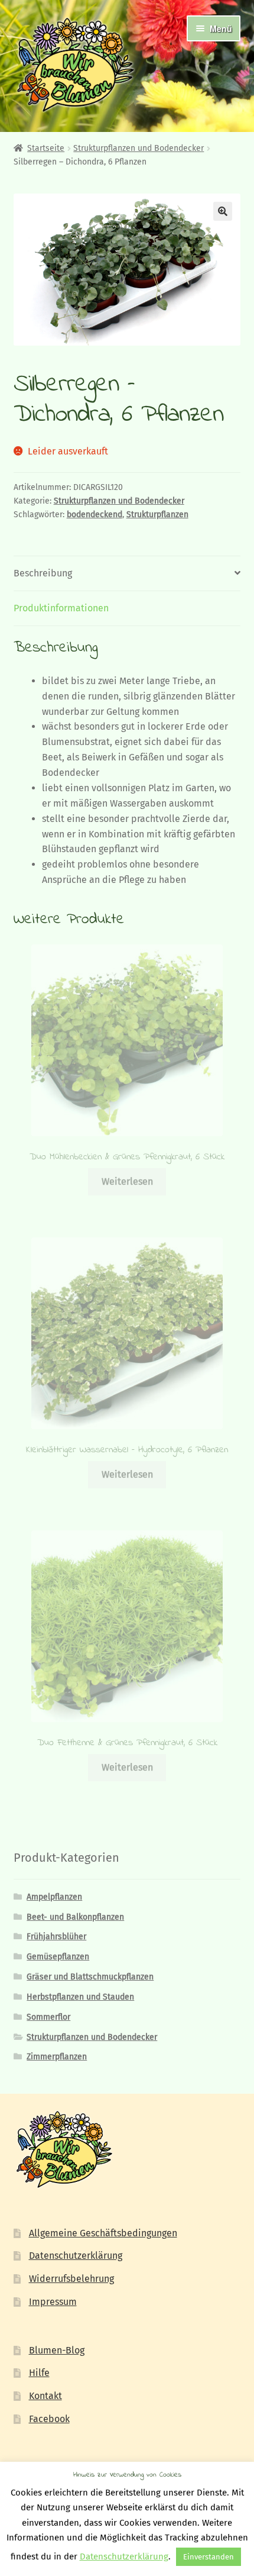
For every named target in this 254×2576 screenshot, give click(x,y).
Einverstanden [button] (209, 2557)
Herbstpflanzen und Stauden (80, 1997)
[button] (223, 211)
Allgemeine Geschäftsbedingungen (103, 2233)
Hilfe (39, 2373)
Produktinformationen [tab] (61, 608)
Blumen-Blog (57, 2350)
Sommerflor (48, 2017)
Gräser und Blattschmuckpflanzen (90, 1977)
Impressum (53, 2302)
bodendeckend (95, 515)
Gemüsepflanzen (58, 1957)
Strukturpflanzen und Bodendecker (139, 148)
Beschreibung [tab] (43, 573)
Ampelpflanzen (54, 1897)
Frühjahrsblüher (56, 1937)
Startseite (46, 148)
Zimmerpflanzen (57, 2057)
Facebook (49, 2419)
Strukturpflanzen (157, 515)
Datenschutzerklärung (76, 2256)
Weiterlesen (127, 1181)
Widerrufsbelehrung (71, 2279)
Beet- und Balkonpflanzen (75, 1917)
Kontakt (45, 2396)
